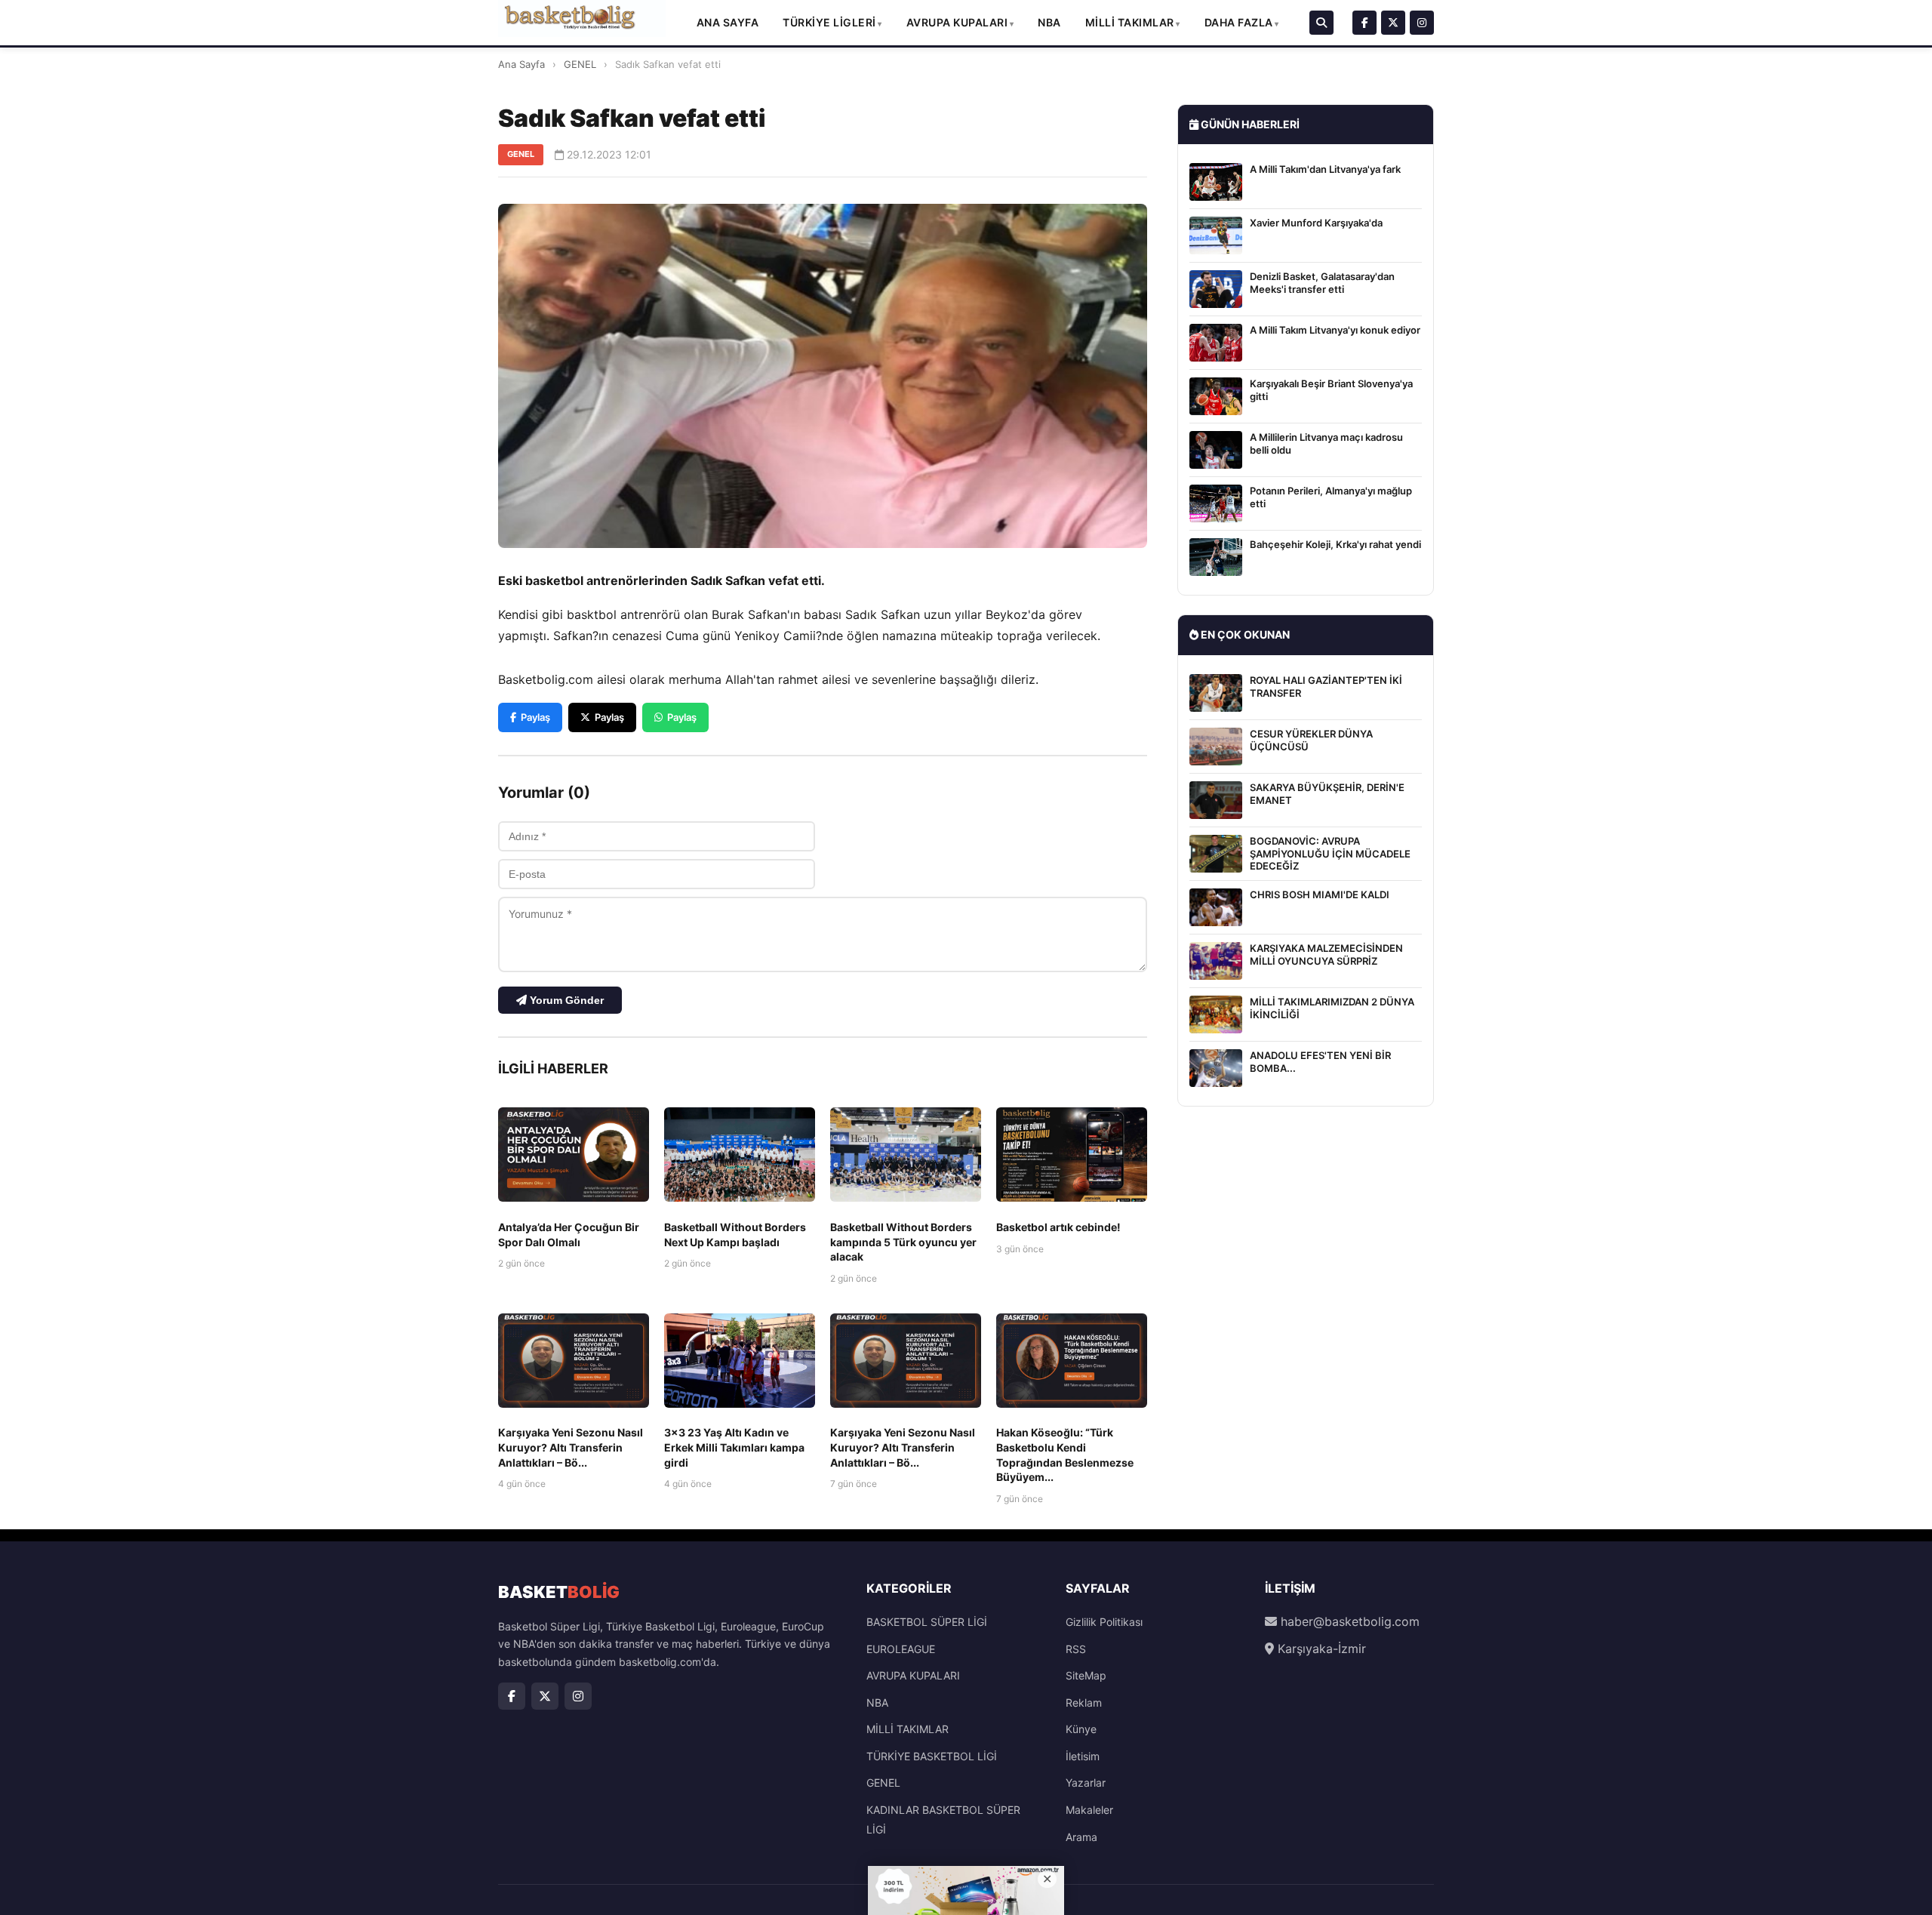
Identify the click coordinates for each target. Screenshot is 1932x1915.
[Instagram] (1422, 23)
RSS (1076, 1649)
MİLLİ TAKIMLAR (1130, 22)
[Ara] (1321, 23)
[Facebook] (1364, 23)
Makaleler (1089, 1810)
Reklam (1084, 1703)
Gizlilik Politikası (1104, 1622)
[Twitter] (1393, 23)
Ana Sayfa (728, 22)
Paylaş (535, 717)
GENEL (580, 64)
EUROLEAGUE (901, 1649)
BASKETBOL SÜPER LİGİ (927, 1622)
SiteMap (1086, 1675)
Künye (1081, 1729)
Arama (1081, 1837)
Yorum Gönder (565, 1000)
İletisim (1083, 1756)
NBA (1049, 22)
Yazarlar (1086, 1783)
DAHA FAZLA (1239, 22)
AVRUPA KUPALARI (957, 22)
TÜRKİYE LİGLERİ (829, 22)
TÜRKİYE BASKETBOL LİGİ (932, 1756)
